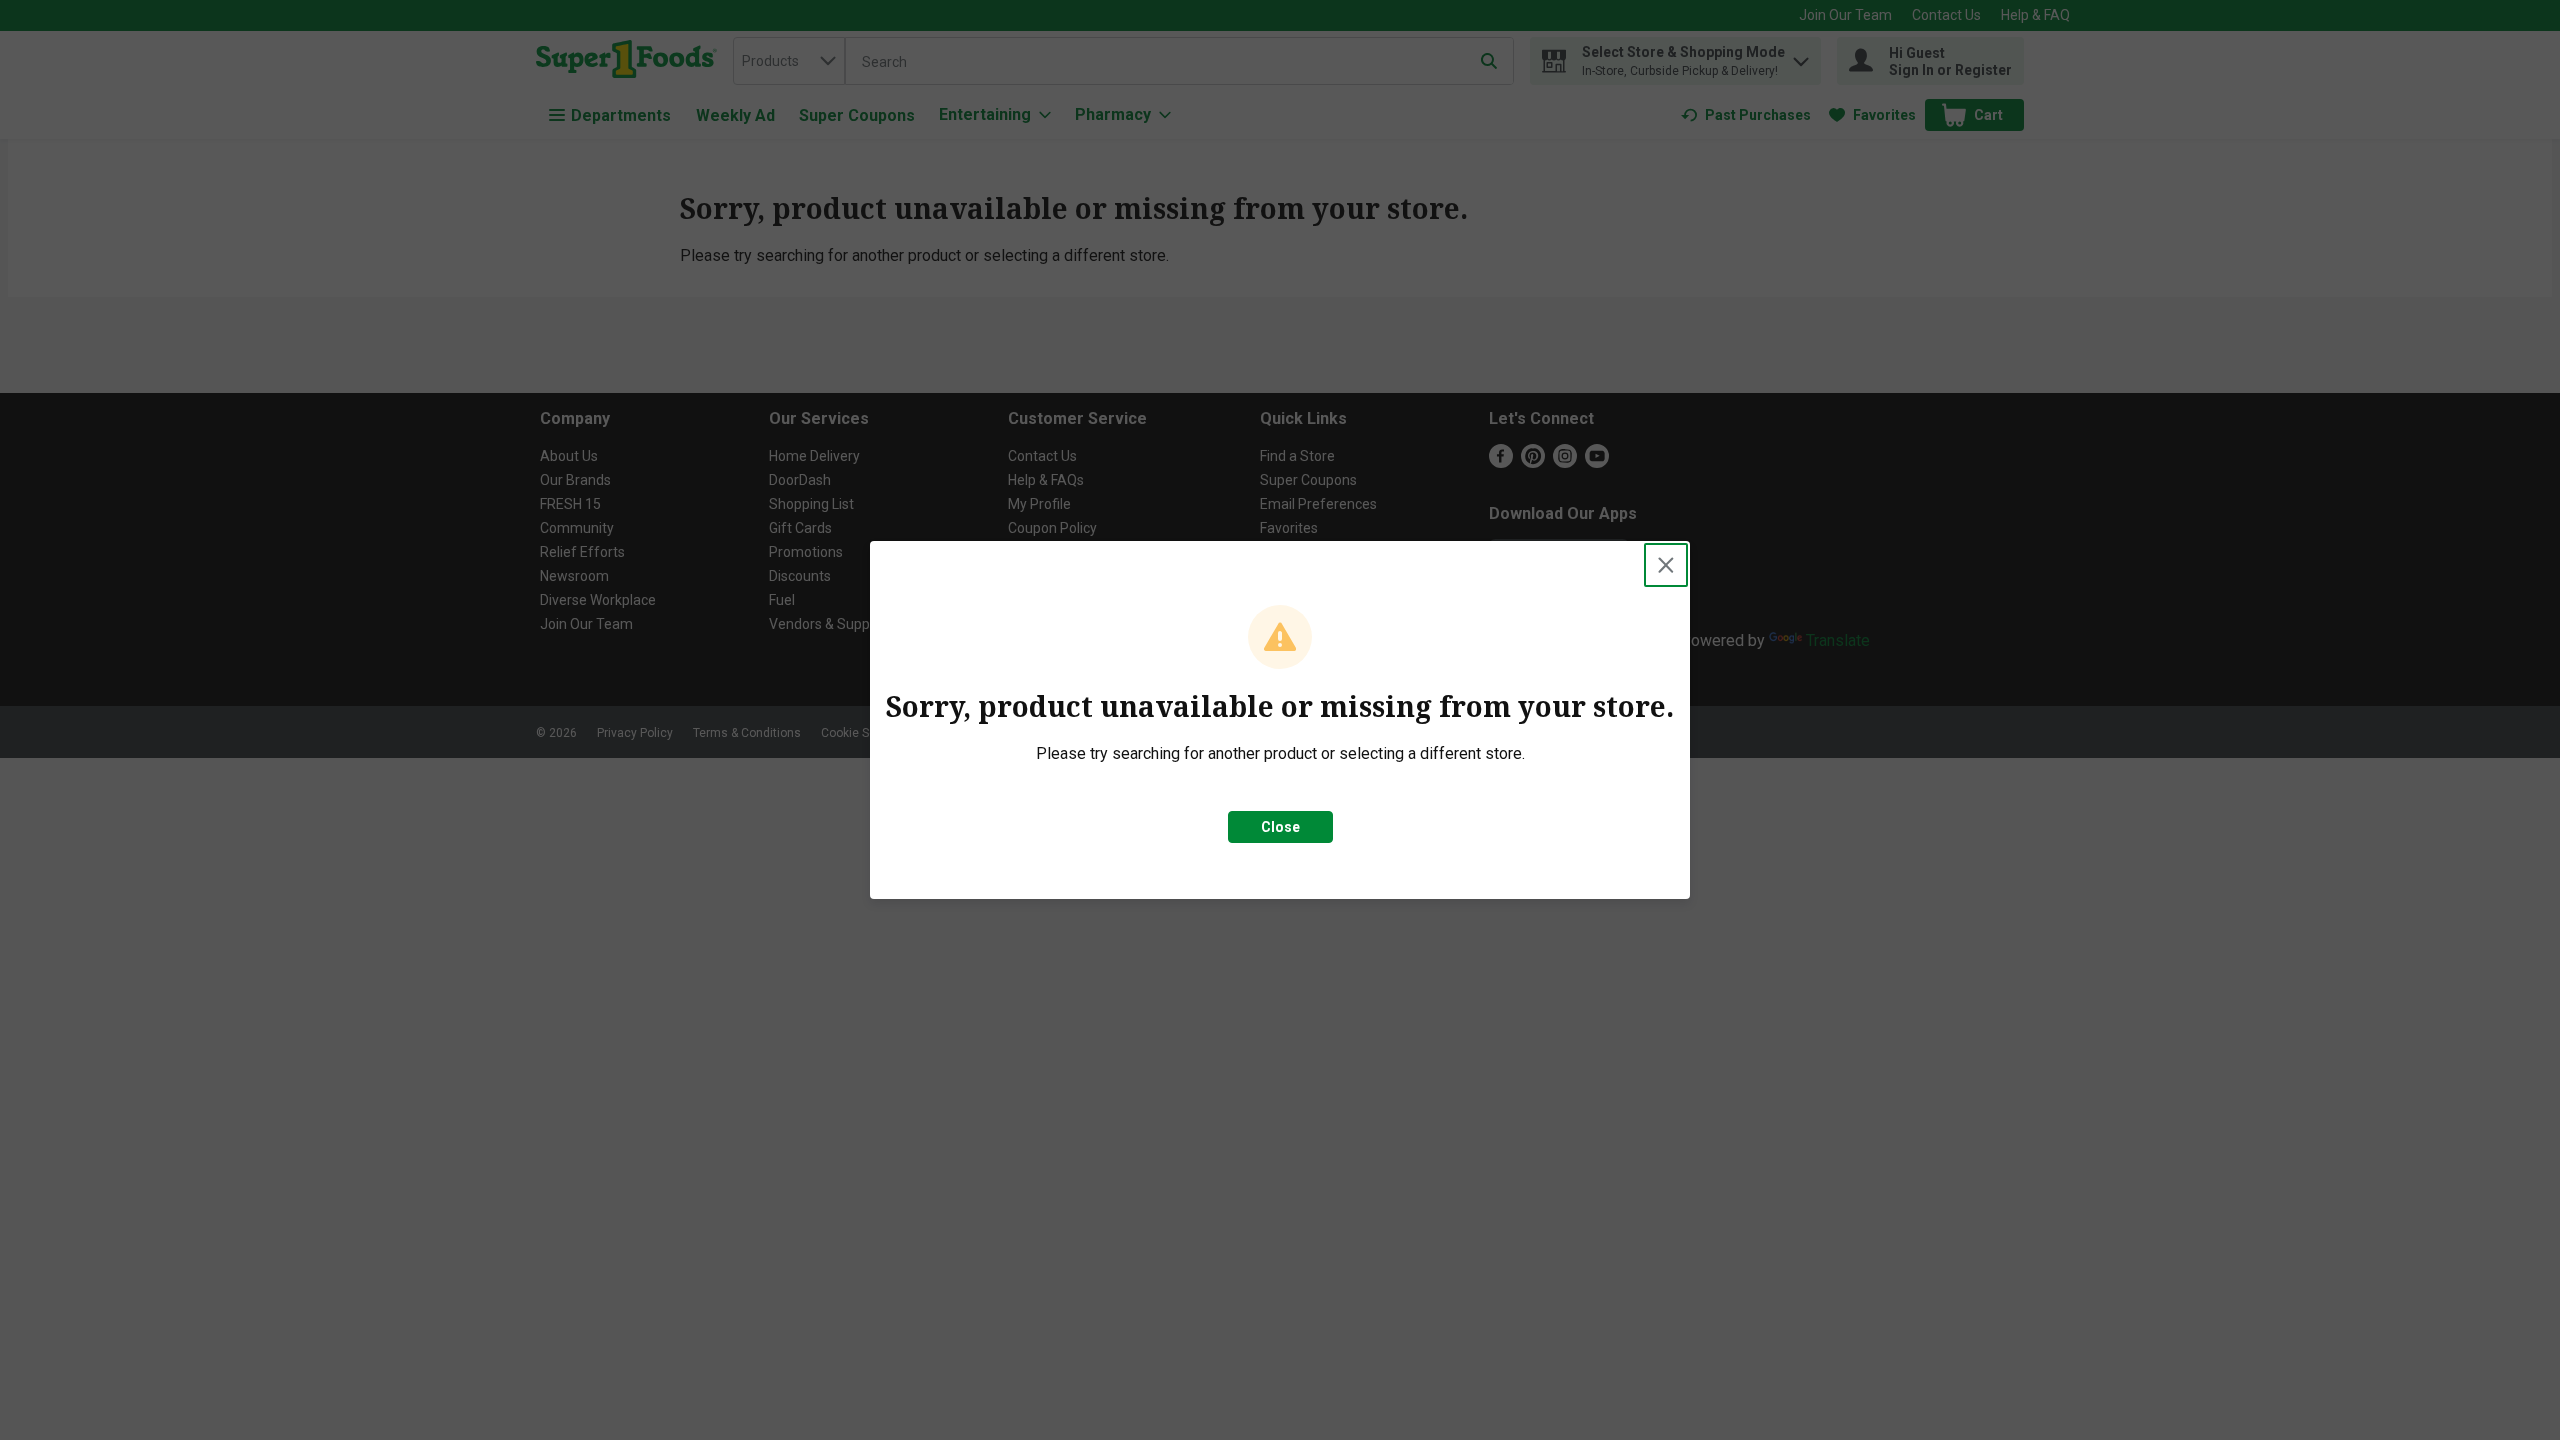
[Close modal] (1666, 565)
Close (1280, 827)
